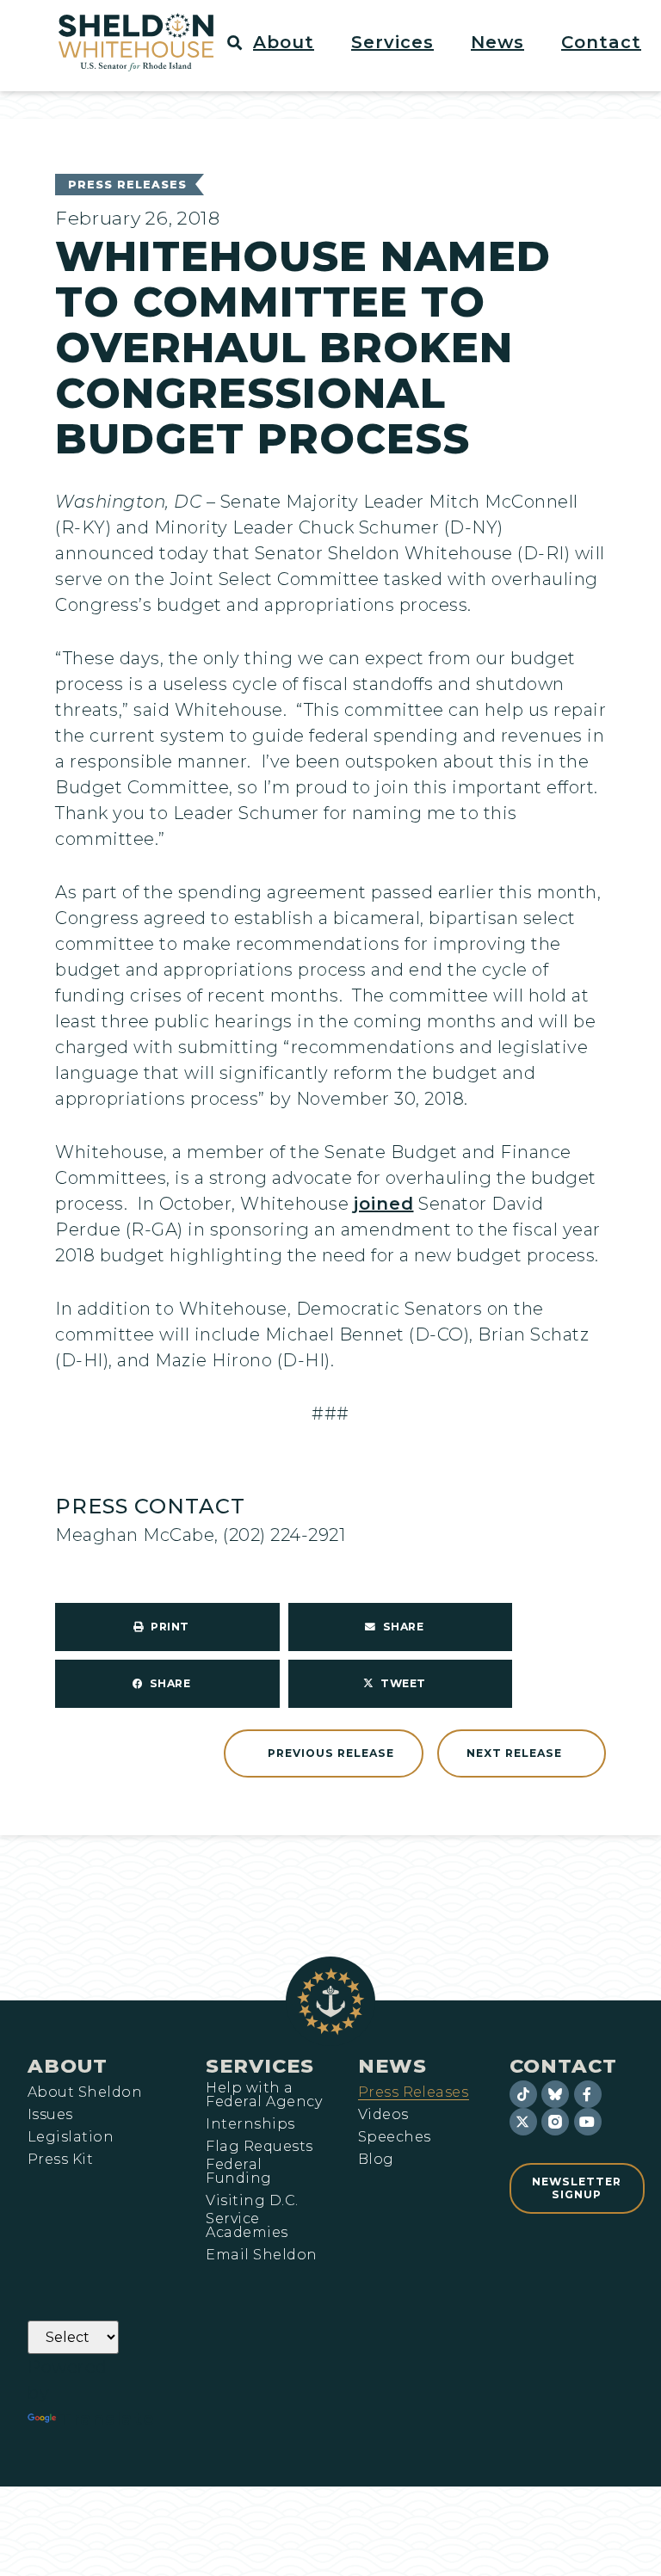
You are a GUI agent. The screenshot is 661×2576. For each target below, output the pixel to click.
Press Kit (60, 2160)
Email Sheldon (261, 2255)
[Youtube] (588, 2122)
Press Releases (127, 185)
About (68, 2066)
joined (384, 1204)
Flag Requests (259, 2147)
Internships (250, 2124)
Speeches (395, 2137)
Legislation (71, 2137)
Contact (563, 2066)
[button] (293, 42)
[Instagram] (555, 2122)
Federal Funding (238, 2172)
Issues (50, 2115)
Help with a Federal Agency (264, 2095)
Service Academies (247, 2226)
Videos (383, 2115)
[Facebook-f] (588, 2094)
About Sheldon (85, 2092)
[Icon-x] (523, 2122)
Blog (376, 2160)
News (392, 2066)
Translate (107, 2419)
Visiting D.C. (252, 2201)
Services (260, 2066)
